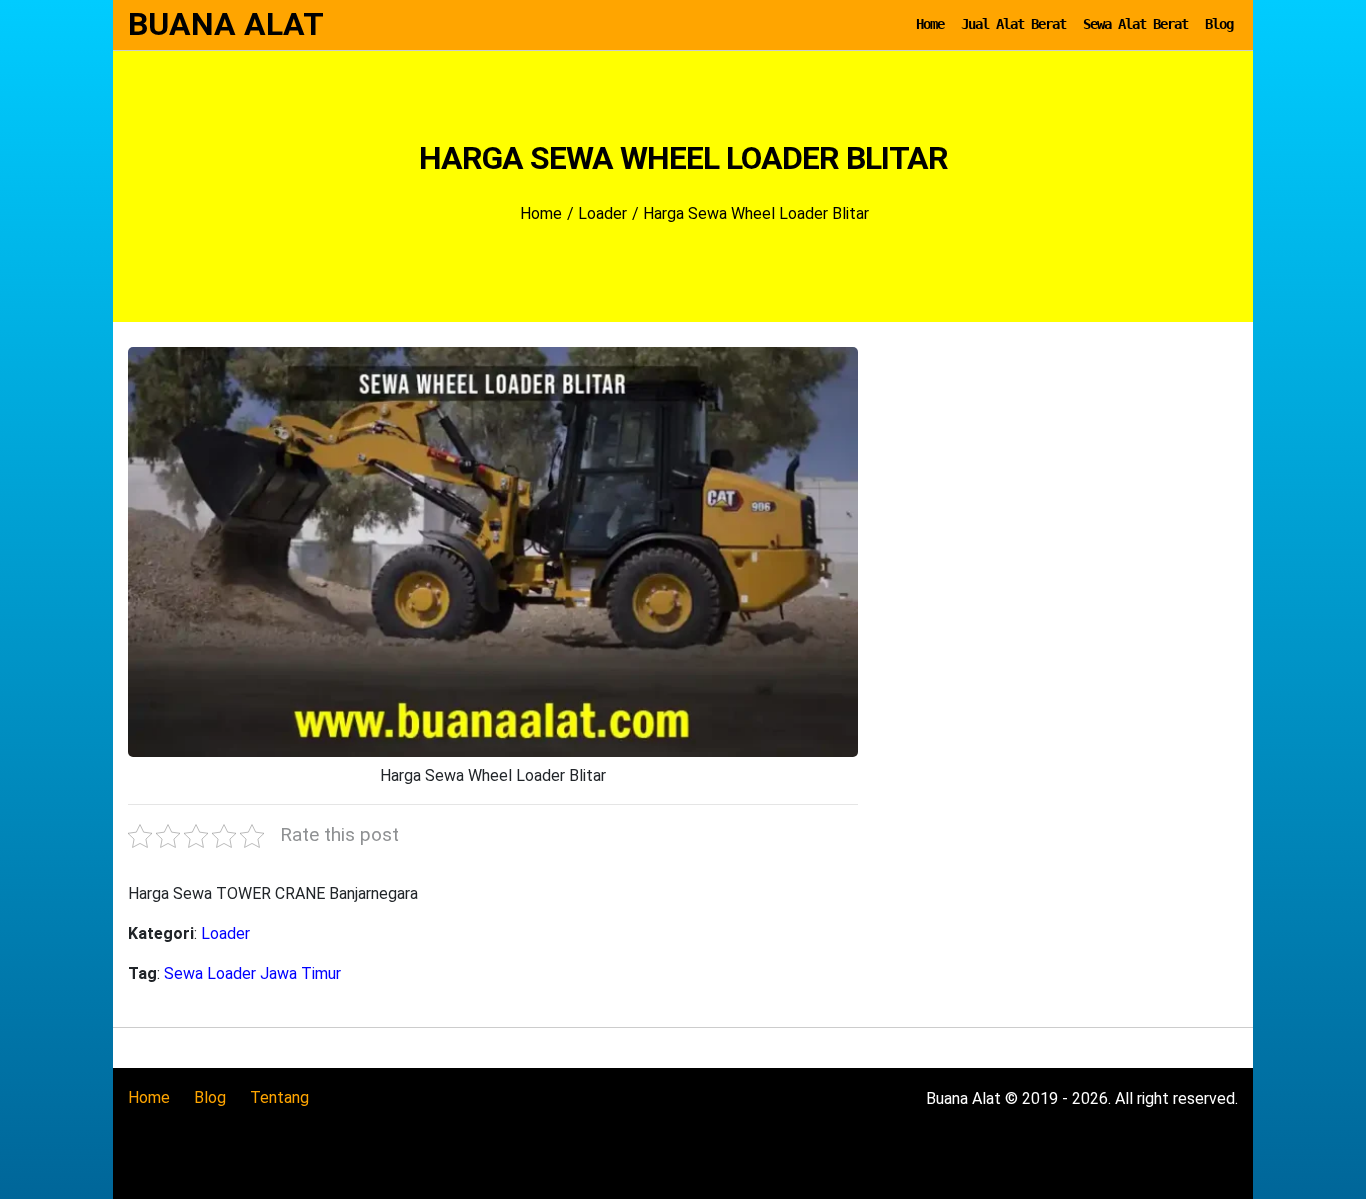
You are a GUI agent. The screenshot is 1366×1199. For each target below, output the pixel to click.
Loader (225, 933)
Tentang (279, 1097)
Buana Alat (226, 24)
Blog (1219, 24)
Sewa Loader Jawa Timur (252, 973)
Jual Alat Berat (1013, 24)
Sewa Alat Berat (1135, 24)
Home (930, 24)
